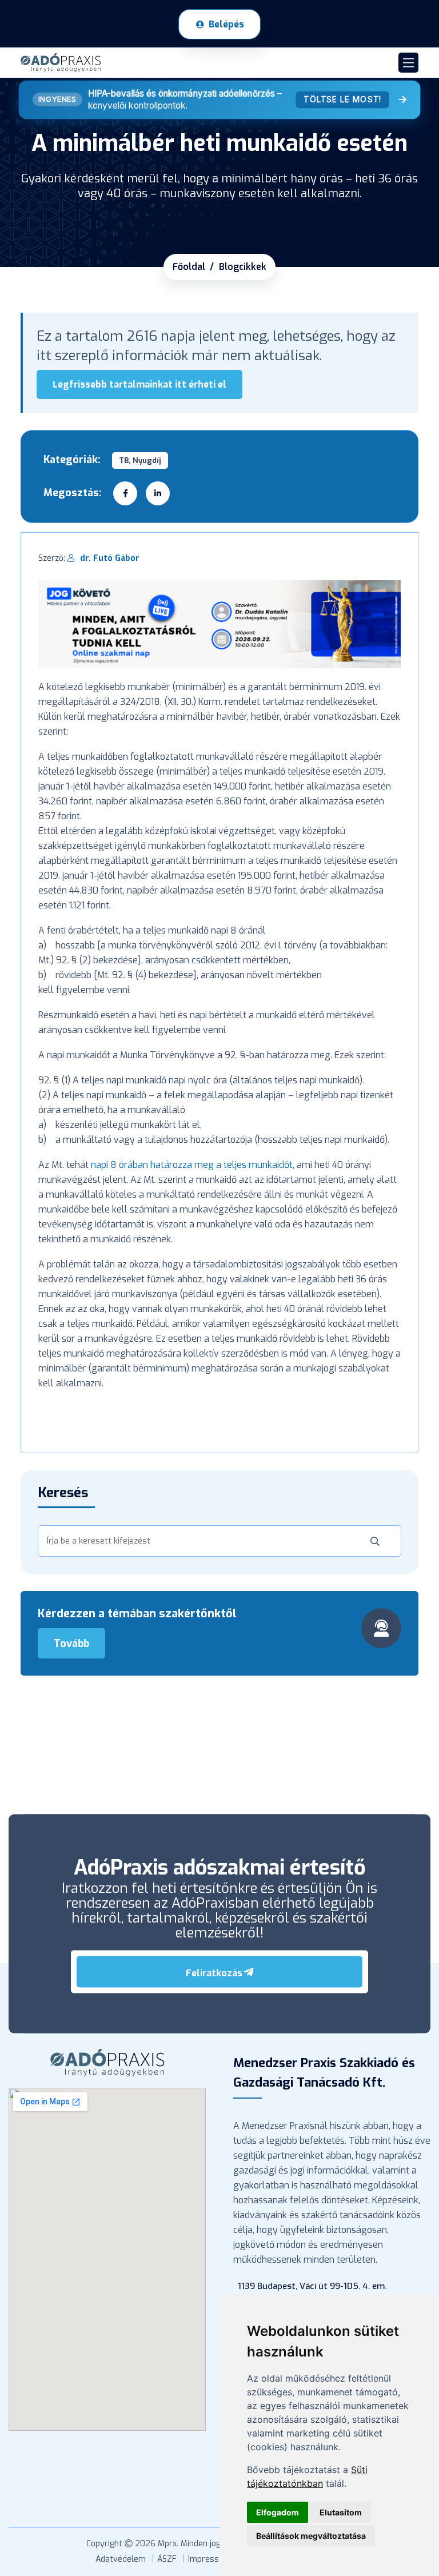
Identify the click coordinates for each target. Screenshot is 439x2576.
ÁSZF (167, 2559)
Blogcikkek (243, 267)
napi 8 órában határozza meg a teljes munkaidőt (192, 1165)
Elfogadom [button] (278, 2512)
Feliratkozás (214, 1973)
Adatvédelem (121, 2559)
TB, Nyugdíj (140, 460)
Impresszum (211, 2559)
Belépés (226, 24)
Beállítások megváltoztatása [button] (311, 2536)
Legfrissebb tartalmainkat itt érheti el (139, 384)
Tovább (71, 1644)
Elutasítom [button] (341, 2512)
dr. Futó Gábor (110, 558)
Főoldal (189, 267)
